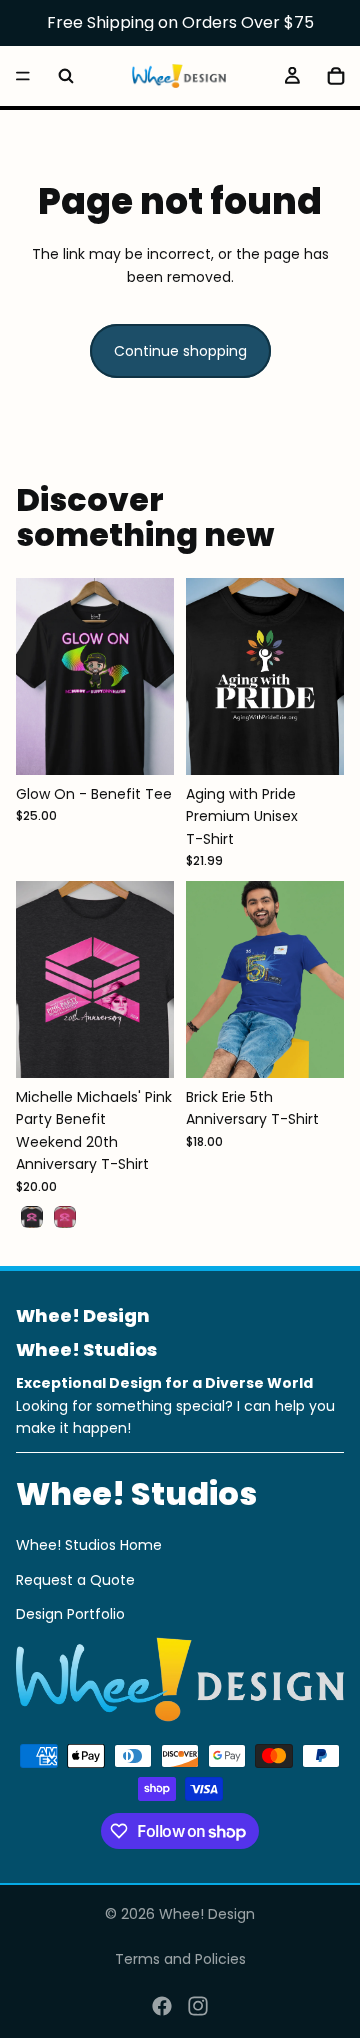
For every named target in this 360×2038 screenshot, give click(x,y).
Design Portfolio (70, 1614)
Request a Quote (75, 1580)
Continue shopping (180, 351)
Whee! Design (207, 1914)
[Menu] (23, 76)
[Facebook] (162, 2006)
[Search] (66, 76)
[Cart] (336, 76)
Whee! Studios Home (89, 1545)
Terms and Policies (180, 1959)
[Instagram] (198, 2006)
